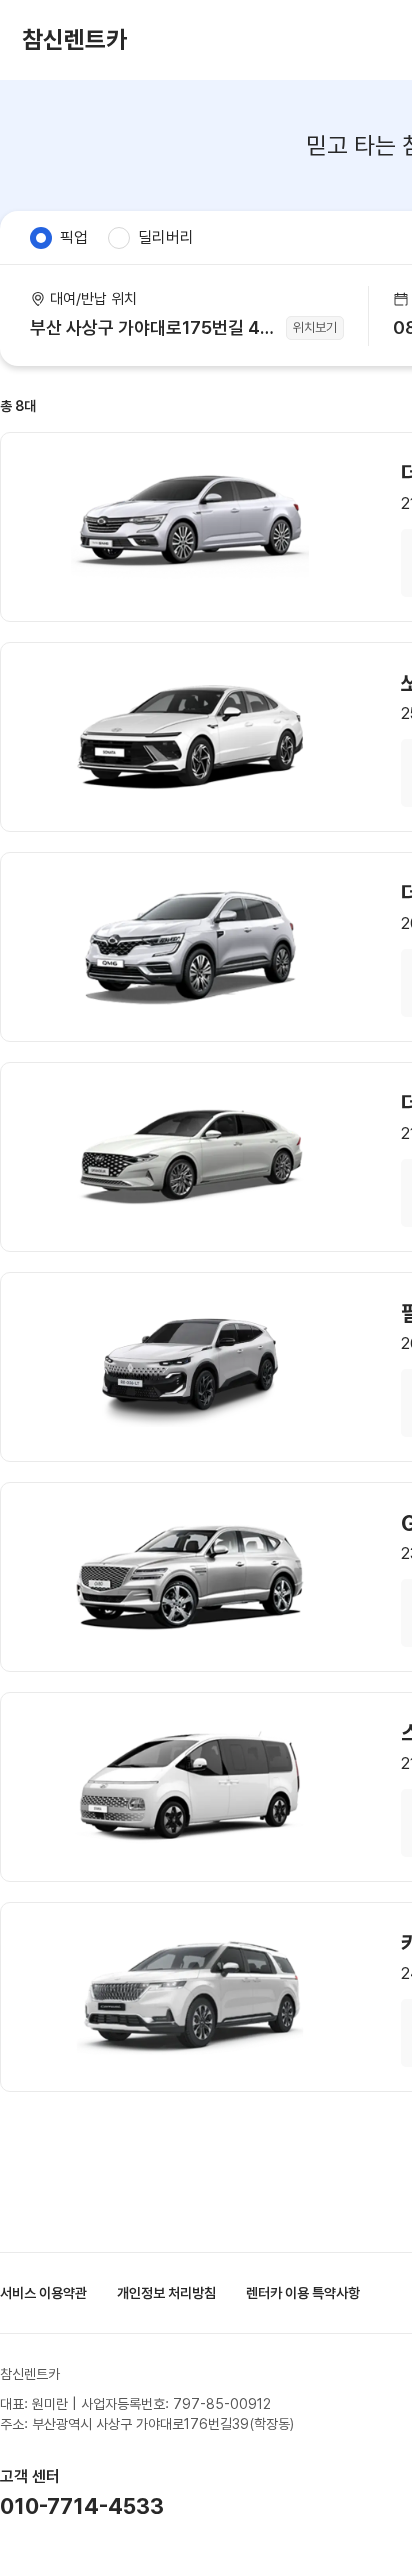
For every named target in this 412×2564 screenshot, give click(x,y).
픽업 (74, 237)
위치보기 (315, 327)
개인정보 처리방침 (166, 2293)
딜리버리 (166, 237)
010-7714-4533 (82, 2506)
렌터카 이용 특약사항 (303, 2293)
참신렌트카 (74, 39)
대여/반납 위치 (93, 299)
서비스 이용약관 (43, 2293)
